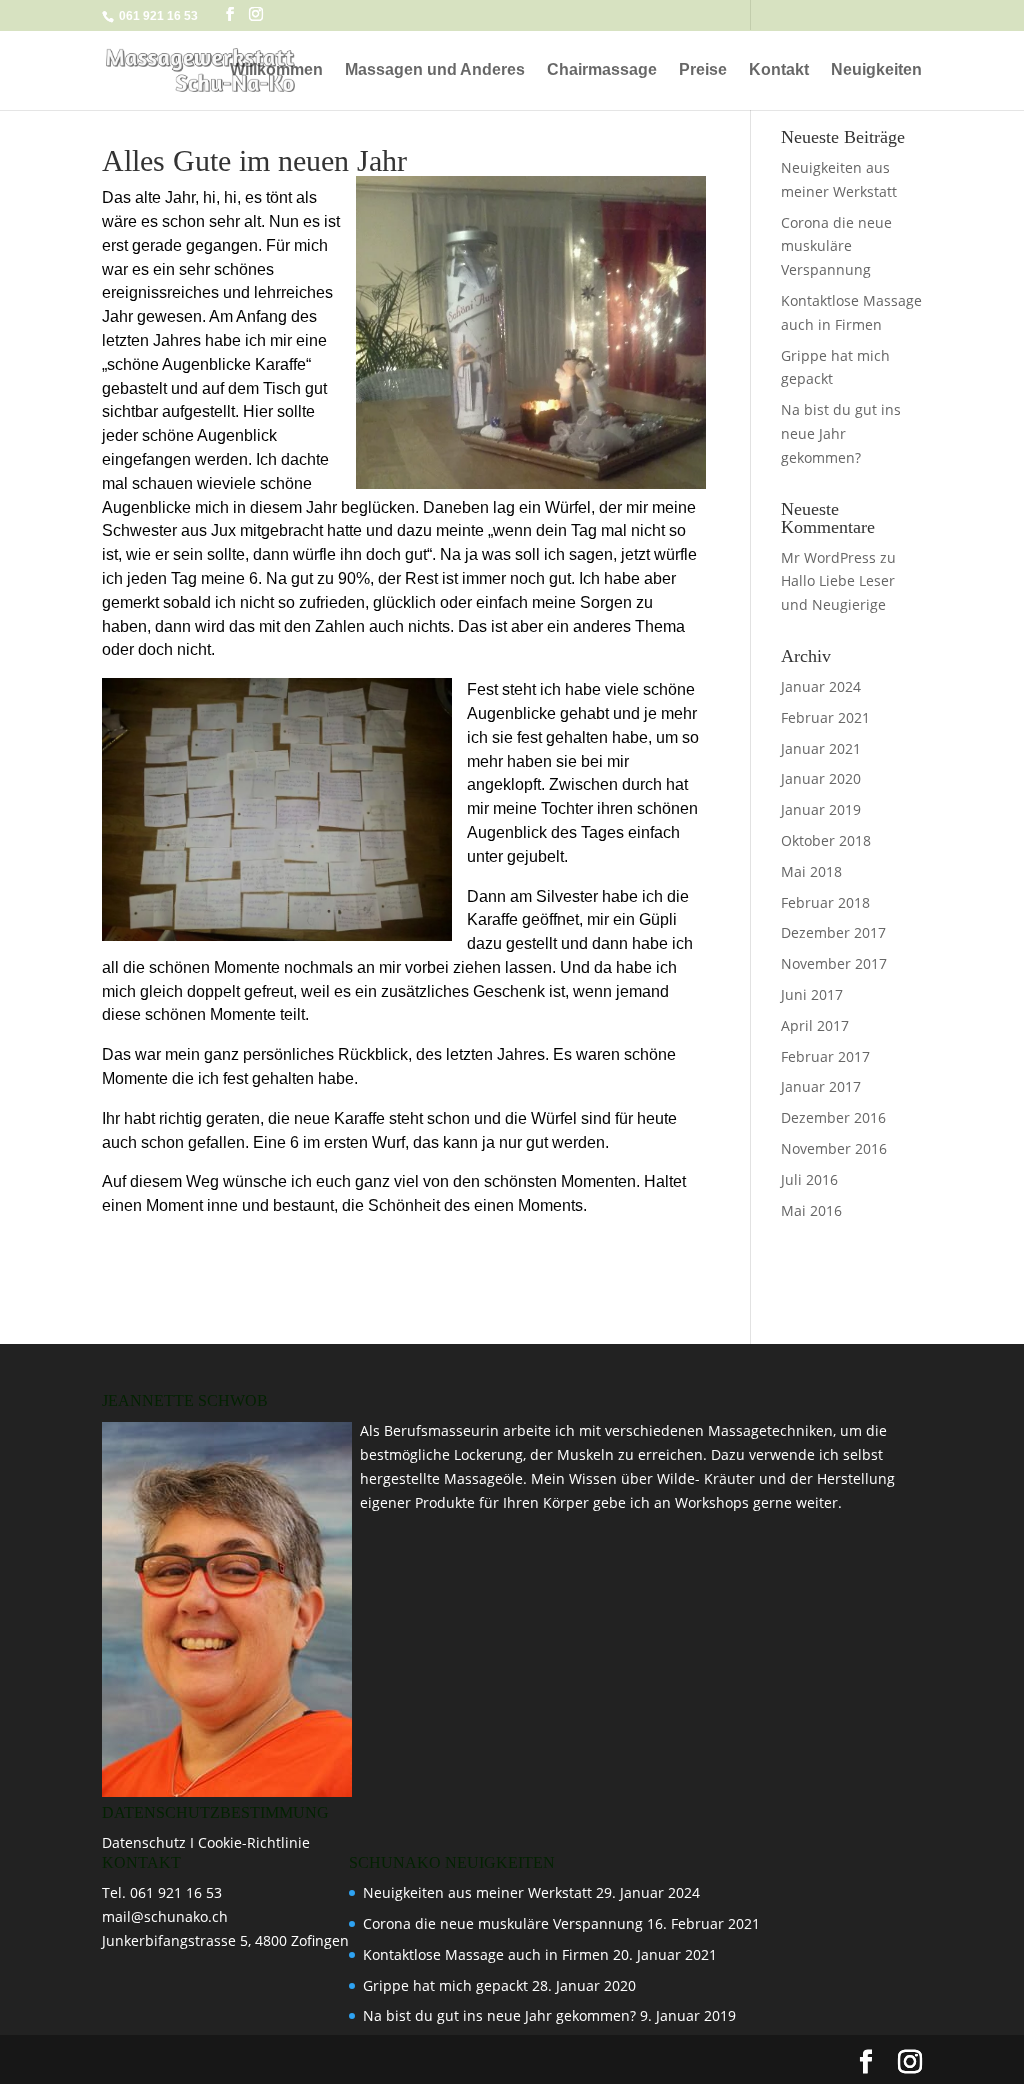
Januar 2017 (821, 1086)
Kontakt (779, 70)
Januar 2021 (821, 748)
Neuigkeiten (876, 70)
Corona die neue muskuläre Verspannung (836, 246)
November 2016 (834, 1148)
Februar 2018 (825, 902)
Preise (703, 70)
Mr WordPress (828, 557)
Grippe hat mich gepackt (445, 1985)
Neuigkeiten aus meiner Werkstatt (477, 1892)
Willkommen (276, 70)
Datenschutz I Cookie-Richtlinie (206, 1842)
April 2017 (815, 1025)
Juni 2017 (812, 994)
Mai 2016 (811, 1210)
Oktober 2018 (826, 840)
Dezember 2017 (833, 932)
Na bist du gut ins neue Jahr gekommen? (841, 433)
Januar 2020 (821, 778)
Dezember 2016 (833, 1117)
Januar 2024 (821, 686)
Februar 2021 (825, 717)
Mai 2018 (811, 871)
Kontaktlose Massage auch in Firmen (486, 1954)
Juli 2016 (809, 1179)
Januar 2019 (821, 809)
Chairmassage (602, 70)
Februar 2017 (825, 1056)
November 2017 (834, 963)
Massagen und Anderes (435, 70)
